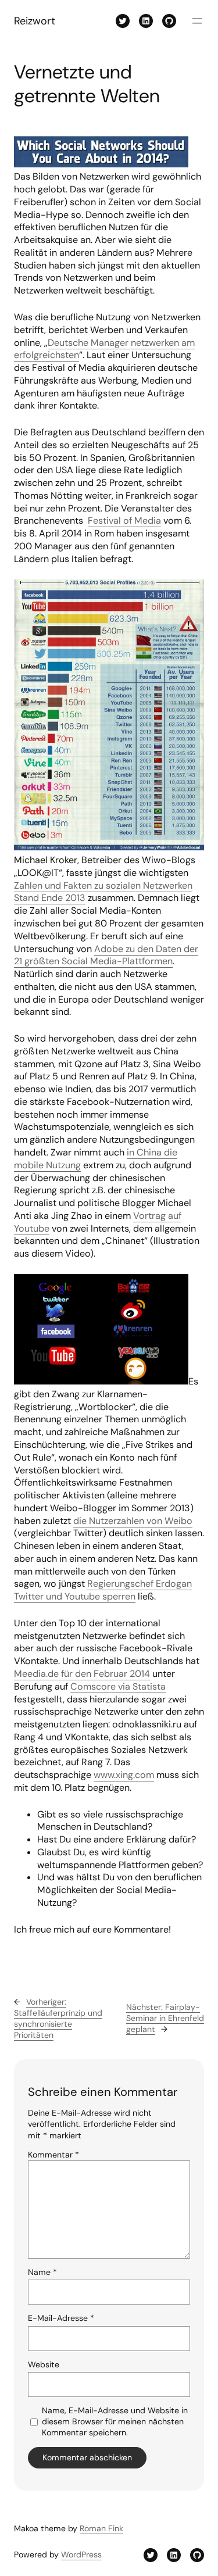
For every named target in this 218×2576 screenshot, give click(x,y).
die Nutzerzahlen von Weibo (133, 1521)
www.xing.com (124, 1775)
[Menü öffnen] (197, 21)
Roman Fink (101, 2528)
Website (44, 2364)
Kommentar (53, 2155)
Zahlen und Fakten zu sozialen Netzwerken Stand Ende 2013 (103, 892)
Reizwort (35, 21)
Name (42, 2272)
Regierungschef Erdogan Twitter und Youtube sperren (103, 1590)
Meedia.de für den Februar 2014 (82, 1674)
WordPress (81, 2554)
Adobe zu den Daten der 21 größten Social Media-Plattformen (106, 955)
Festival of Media (124, 520)
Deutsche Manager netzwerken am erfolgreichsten (104, 349)
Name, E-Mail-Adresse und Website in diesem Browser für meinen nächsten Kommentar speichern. (115, 2421)
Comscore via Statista (118, 1686)
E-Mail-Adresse (61, 2318)
